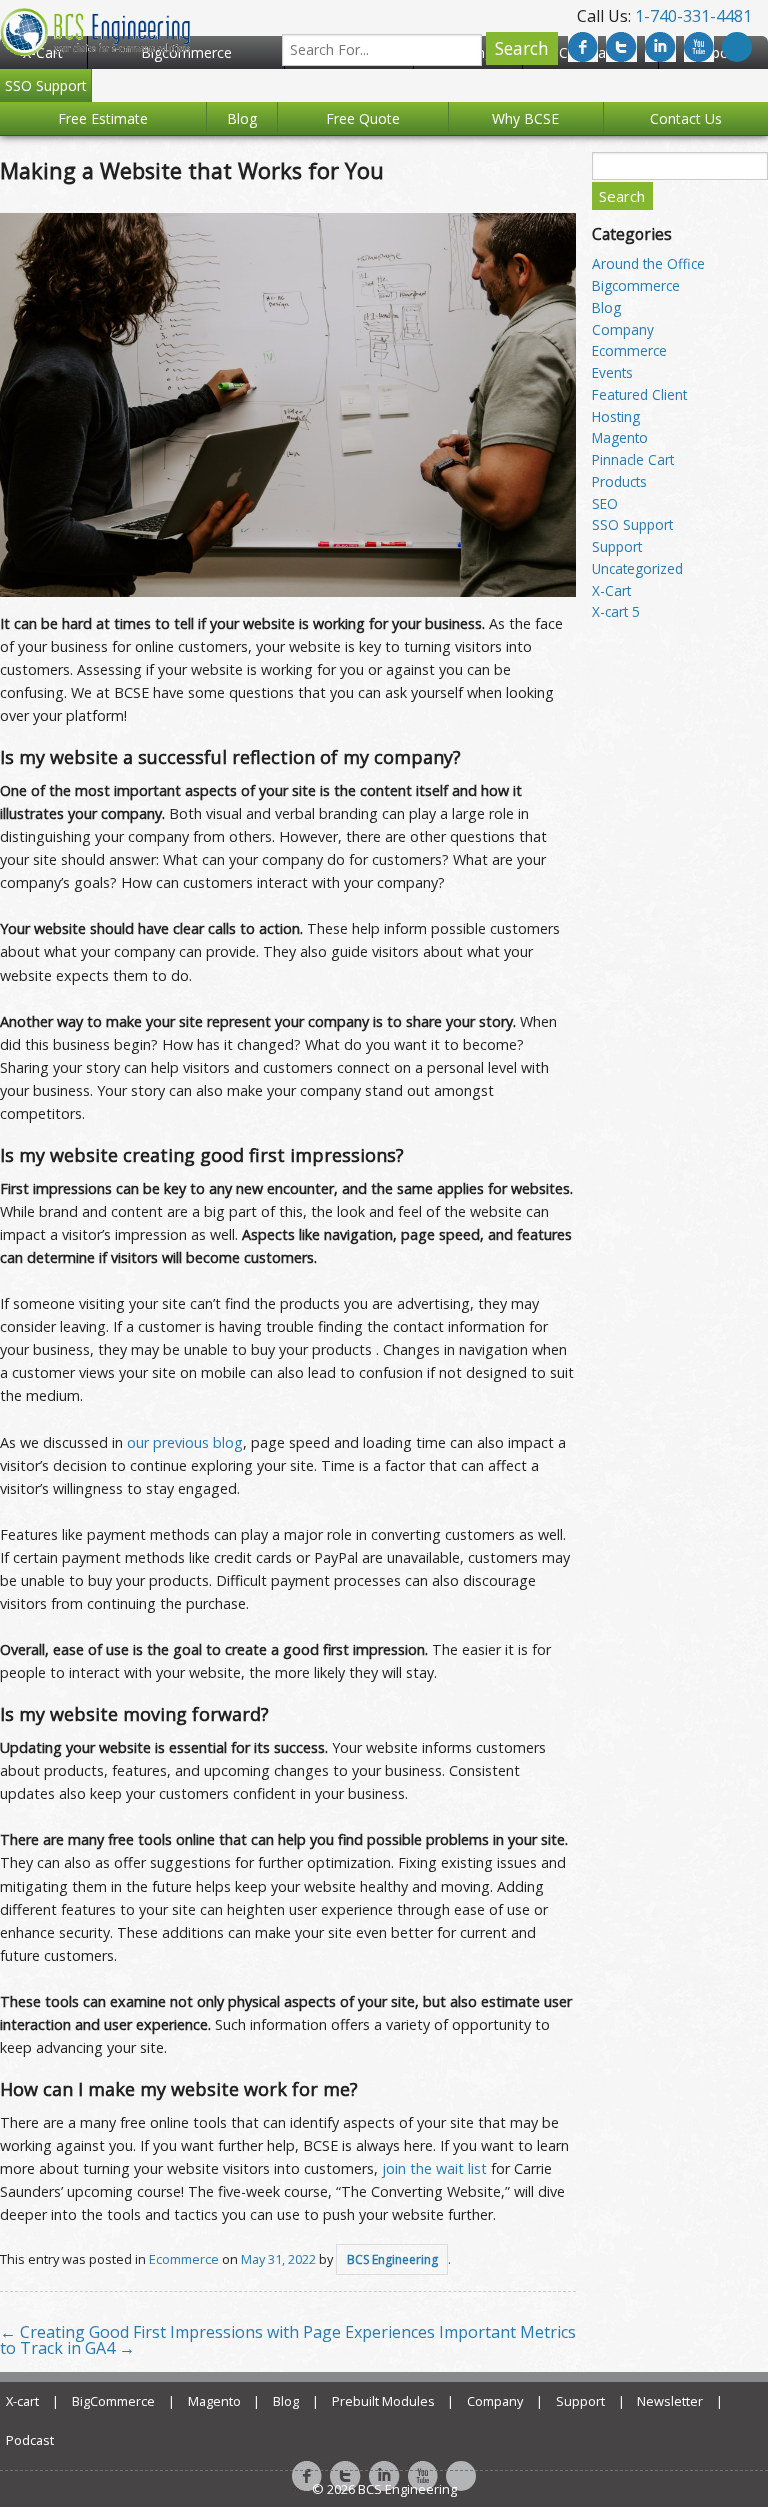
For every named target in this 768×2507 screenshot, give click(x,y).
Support (617, 546)
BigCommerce (113, 2401)
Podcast (30, 2440)
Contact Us (686, 118)
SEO (605, 503)
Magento (620, 437)
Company (623, 329)
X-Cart (611, 590)
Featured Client (639, 394)
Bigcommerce (636, 285)
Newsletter (670, 2401)
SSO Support (632, 524)
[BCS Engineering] (95, 30)
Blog (606, 307)
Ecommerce (184, 2259)
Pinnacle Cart (633, 459)
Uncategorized (637, 568)
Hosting (616, 416)
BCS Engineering (392, 2259)
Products (619, 481)
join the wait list (434, 2168)
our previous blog (185, 1442)
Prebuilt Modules (383, 2401)
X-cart (22, 2401)
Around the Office (648, 263)
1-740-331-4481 (693, 16)
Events (612, 372)
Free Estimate (103, 118)
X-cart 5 (616, 611)
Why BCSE (525, 118)
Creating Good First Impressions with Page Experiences (217, 2332)
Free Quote (363, 118)
